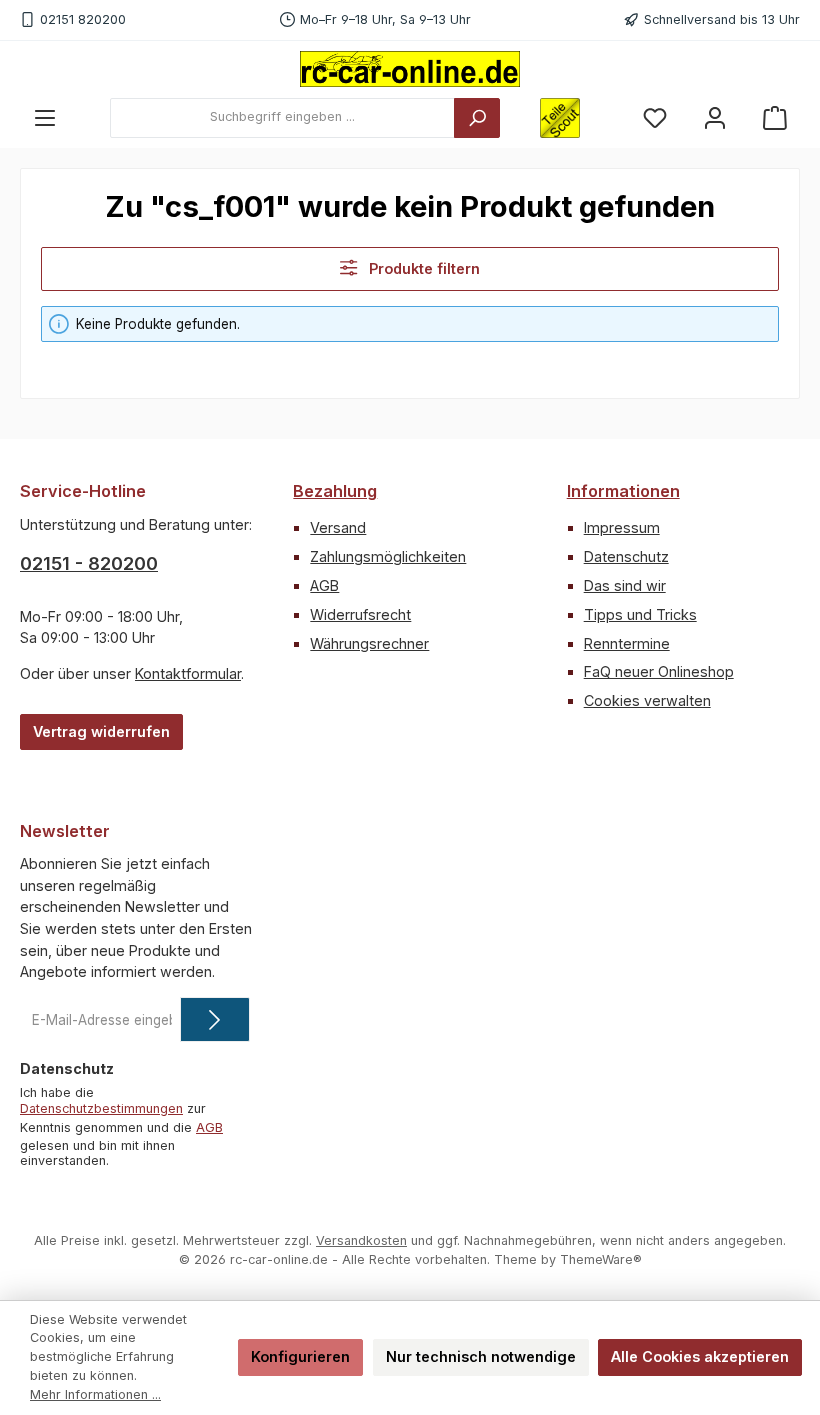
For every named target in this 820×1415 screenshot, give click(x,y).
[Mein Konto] (715, 117)
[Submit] (215, 1019)
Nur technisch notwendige (481, 1356)
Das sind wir (625, 585)
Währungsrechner (369, 643)
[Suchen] (477, 118)
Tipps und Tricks (640, 614)
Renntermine (627, 643)
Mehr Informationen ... (95, 1394)
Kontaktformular (188, 673)
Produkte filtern (422, 268)
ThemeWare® (601, 1259)
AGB (324, 585)
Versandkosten (361, 1240)
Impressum (622, 527)
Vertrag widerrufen (101, 731)
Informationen (623, 491)
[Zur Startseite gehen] (410, 69)
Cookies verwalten (647, 700)
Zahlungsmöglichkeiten (388, 556)
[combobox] (282, 118)
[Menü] (45, 117)
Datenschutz (626, 556)
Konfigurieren (300, 1356)
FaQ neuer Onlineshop (659, 671)
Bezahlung (335, 491)
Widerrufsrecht (360, 614)
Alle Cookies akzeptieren (700, 1356)
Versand (338, 527)
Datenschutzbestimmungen (101, 1108)
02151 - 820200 (89, 563)
